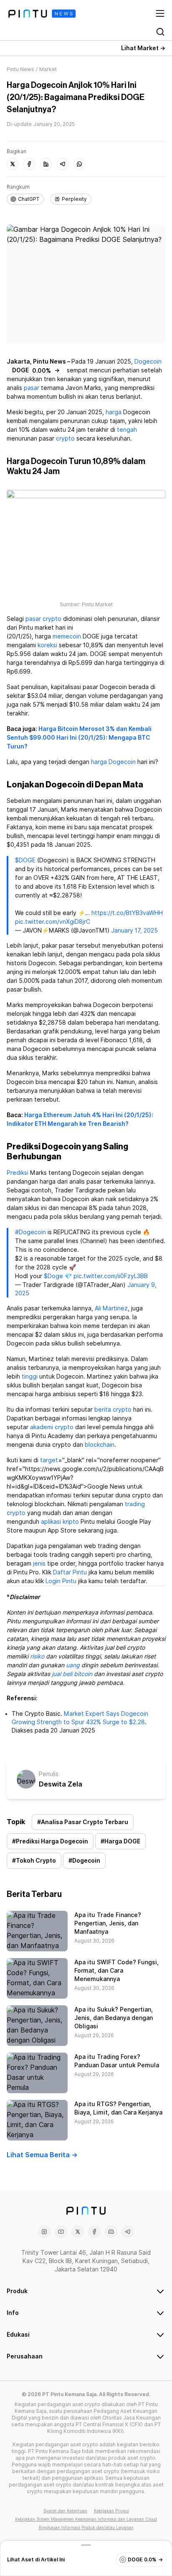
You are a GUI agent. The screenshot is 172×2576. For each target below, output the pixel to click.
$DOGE (25, 860)
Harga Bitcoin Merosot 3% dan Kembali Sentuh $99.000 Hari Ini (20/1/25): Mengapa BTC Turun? (79, 738)
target (49, 1460)
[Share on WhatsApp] (79, 164)
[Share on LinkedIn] (46, 164)
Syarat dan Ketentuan (65, 2511)
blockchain (100, 1445)
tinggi (30, 1376)
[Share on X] (13, 164)
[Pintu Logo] (42, 14)
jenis (39, 1564)
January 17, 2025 (134, 930)
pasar (32, 388)
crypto (65, 438)
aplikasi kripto (60, 1522)
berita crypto (113, 1410)
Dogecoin (148, 361)
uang (73, 1665)
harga (114, 412)
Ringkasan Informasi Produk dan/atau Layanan (86, 2527)
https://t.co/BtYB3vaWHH (127, 913)
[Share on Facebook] (29, 164)
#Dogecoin (30, 1232)
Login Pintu (61, 1581)
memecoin (67, 636)
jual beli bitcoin (72, 1674)
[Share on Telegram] (63, 164)
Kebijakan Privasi (111, 2511)
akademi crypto (52, 1427)
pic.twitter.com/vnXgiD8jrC (53, 922)
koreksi (47, 645)
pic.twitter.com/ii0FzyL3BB (111, 1276)
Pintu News (20, 69)
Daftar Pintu (70, 1572)
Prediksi (18, 1173)
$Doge (53, 1276)
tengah (127, 430)
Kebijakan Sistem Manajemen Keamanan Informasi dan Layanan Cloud (86, 2519)
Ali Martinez (111, 1308)
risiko (37, 1656)
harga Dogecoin (113, 762)
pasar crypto (43, 619)
